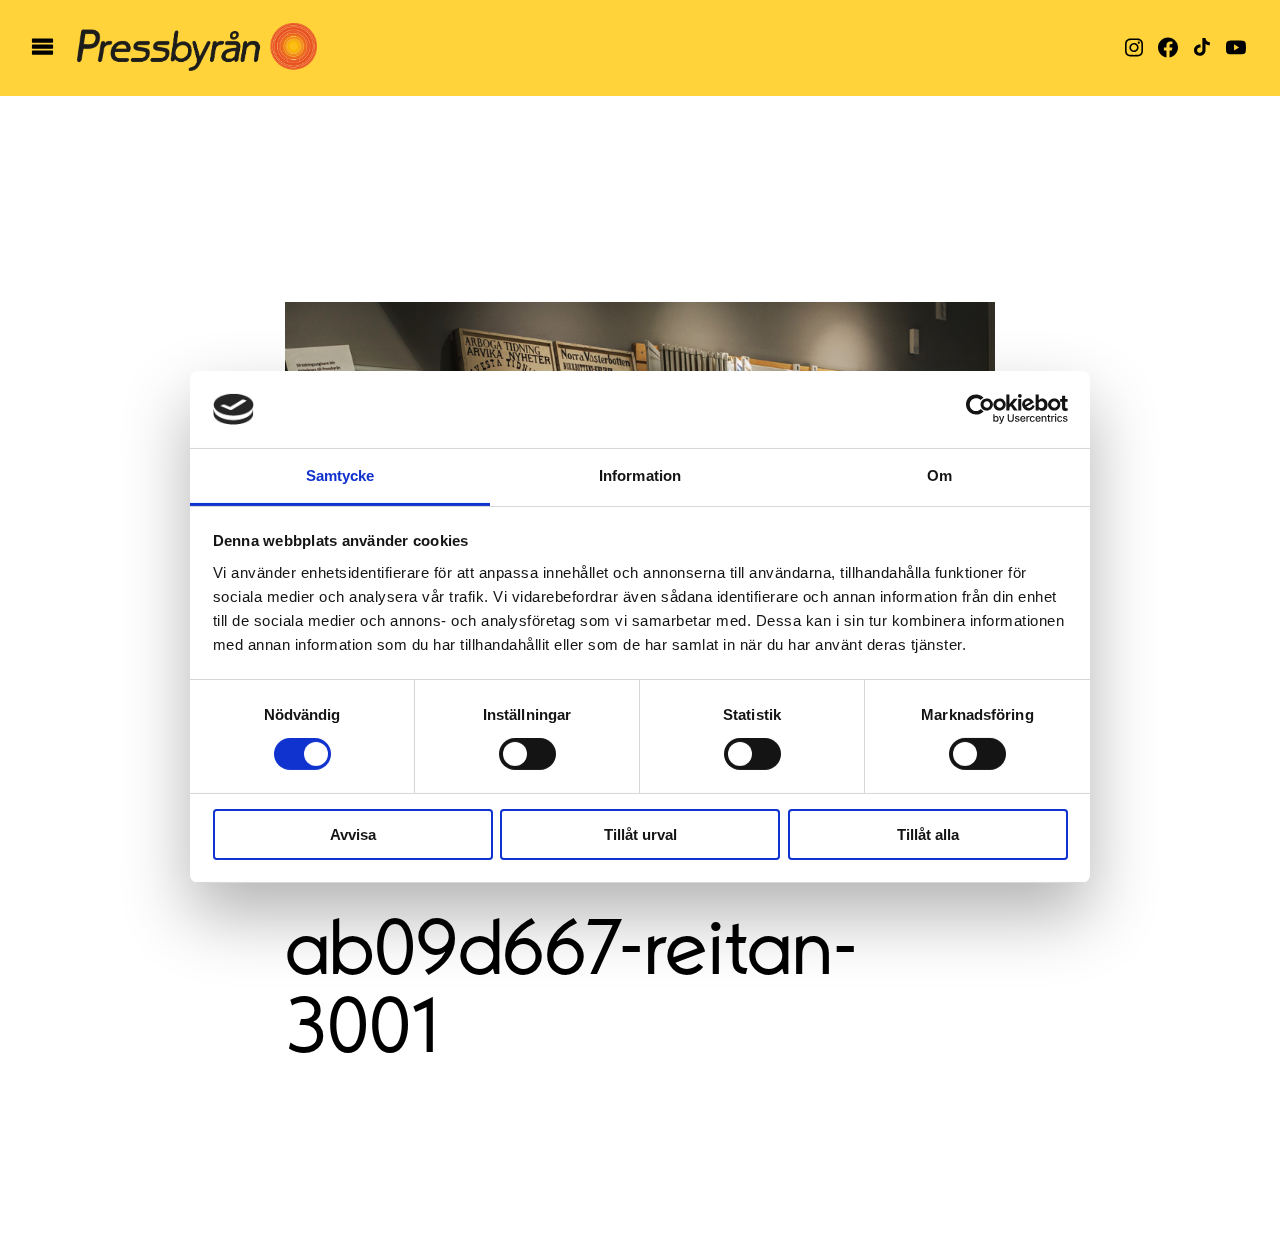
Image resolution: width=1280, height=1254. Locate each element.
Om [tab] (939, 475)
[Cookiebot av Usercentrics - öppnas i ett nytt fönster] (980, 409)
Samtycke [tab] (340, 475)
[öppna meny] (42, 48)
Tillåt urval (640, 834)
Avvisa (353, 834)
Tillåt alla (928, 834)
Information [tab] (640, 475)
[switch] (527, 754)
